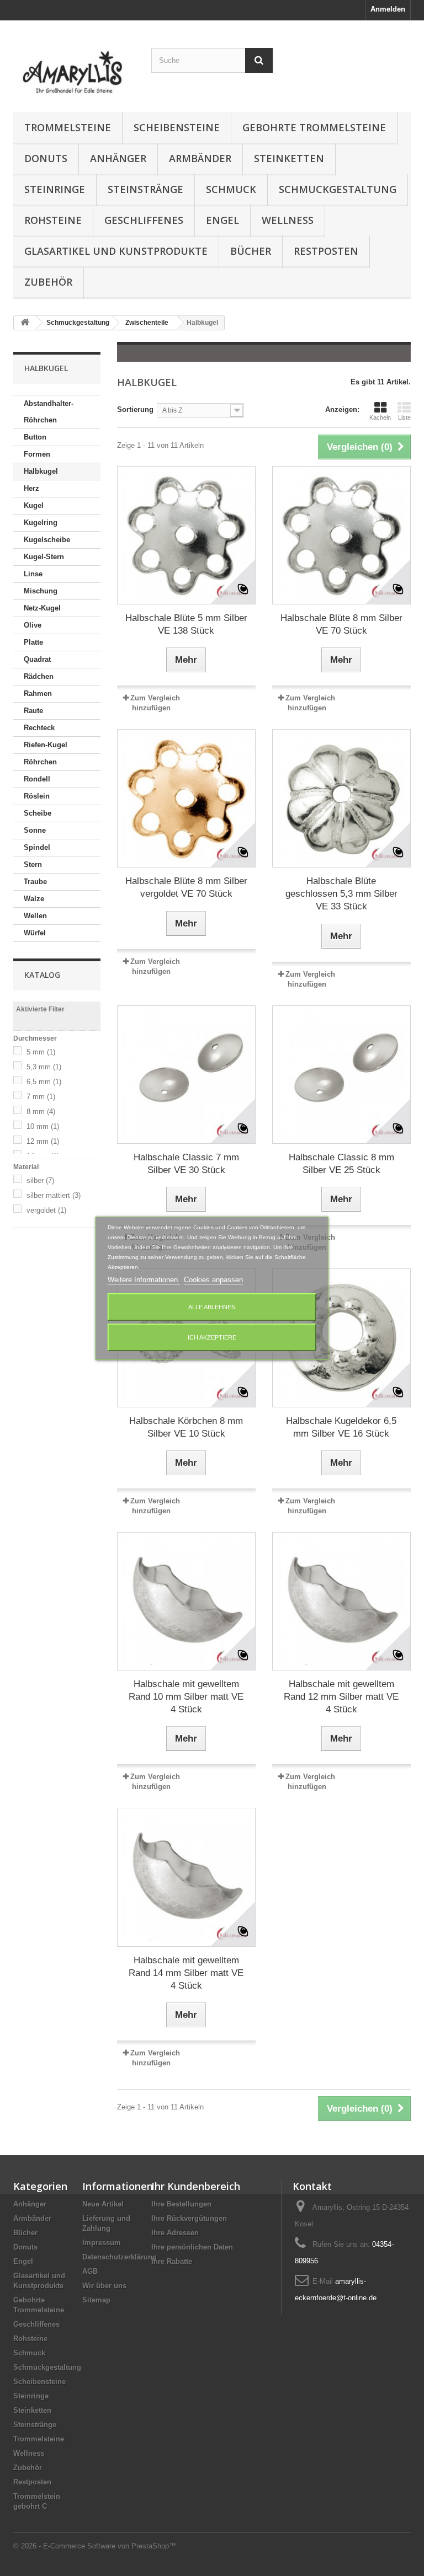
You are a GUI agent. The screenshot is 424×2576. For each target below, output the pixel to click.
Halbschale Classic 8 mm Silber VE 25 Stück (341, 1164)
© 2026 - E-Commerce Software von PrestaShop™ (95, 2546)
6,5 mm (44, 1082)
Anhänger (118, 158)
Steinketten (289, 158)
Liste (404, 417)
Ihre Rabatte (172, 2261)
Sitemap (96, 2300)
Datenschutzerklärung (120, 2257)
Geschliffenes (144, 220)
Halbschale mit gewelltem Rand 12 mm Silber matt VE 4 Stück (341, 1697)
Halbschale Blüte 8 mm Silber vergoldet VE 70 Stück (186, 887)
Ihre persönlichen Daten (192, 2247)
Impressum (102, 2243)
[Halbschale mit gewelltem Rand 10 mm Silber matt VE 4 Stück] (186, 1601)
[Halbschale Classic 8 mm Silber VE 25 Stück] (341, 1075)
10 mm (43, 1126)
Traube (35, 882)
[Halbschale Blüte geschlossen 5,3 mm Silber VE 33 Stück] (341, 798)
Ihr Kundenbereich (196, 2186)
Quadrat (37, 659)
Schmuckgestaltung (338, 189)
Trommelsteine (68, 127)
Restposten (326, 251)
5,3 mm (44, 1067)
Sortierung (135, 409)
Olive (33, 625)
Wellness (288, 220)
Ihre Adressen (175, 2233)
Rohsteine (53, 220)
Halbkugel (41, 471)
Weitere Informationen (144, 1280)
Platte (33, 642)
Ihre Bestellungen (181, 2204)
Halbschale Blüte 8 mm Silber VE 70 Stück (341, 624)
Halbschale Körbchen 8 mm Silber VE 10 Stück (186, 1427)
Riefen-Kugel (46, 745)
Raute (33, 711)
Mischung (41, 591)
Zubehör (48, 282)
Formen (37, 454)
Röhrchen (40, 762)
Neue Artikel (103, 2204)
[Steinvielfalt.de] (74, 70)
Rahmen (38, 693)
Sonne (35, 830)
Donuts (46, 158)
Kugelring (41, 523)
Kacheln (380, 417)
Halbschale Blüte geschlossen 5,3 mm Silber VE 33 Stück (341, 894)
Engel (222, 220)
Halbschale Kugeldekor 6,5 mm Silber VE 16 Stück (341, 1427)
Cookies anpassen (213, 1280)
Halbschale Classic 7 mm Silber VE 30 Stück (186, 1164)
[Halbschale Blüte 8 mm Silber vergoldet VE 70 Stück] (186, 798)
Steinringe (55, 189)
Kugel (34, 505)
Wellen (35, 916)
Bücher (251, 251)
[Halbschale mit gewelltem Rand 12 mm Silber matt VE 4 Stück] (341, 1601)
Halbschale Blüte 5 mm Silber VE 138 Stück (186, 624)
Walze (34, 899)
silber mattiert (54, 1195)
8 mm (41, 1112)
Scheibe (38, 813)
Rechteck (39, 728)
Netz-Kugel (42, 608)
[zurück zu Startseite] (25, 323)
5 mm (41, 1052)
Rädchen (39, 676)
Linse (33, 574)
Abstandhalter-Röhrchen (49, 412)
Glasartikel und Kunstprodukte (116, 251)
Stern (33, 864)
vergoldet (46, 1210)
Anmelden (388, 9)
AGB (90, 2271)
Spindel (37, 847)
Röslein (37, 796)
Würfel (35, 933)
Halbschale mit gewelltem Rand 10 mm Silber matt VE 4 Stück (186, 1697)
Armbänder (200, 158)
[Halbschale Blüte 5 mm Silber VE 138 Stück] (186, 535)
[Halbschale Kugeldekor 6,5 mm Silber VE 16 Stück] (341, 1338)
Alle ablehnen (212, 1307)
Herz (31, 488)
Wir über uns (104, 2286)
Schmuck (231, 189)
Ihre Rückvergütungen (189, 2218)
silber (40, 1180)
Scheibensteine (177, 127)
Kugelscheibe (47, 540)
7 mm (41, 1097)
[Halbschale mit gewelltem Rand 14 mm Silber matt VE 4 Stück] (186, 1877)
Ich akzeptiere (212, 1337)
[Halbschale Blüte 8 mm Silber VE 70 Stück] (341, 535)
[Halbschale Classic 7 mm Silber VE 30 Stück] (186, 1075)
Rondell (37, 779)
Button (35, 437)
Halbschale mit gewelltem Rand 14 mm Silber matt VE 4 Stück (186, 1973)
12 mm (43, 1141)
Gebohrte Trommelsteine (314, 127)
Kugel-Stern (44, 557)
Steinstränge (145, 189)
